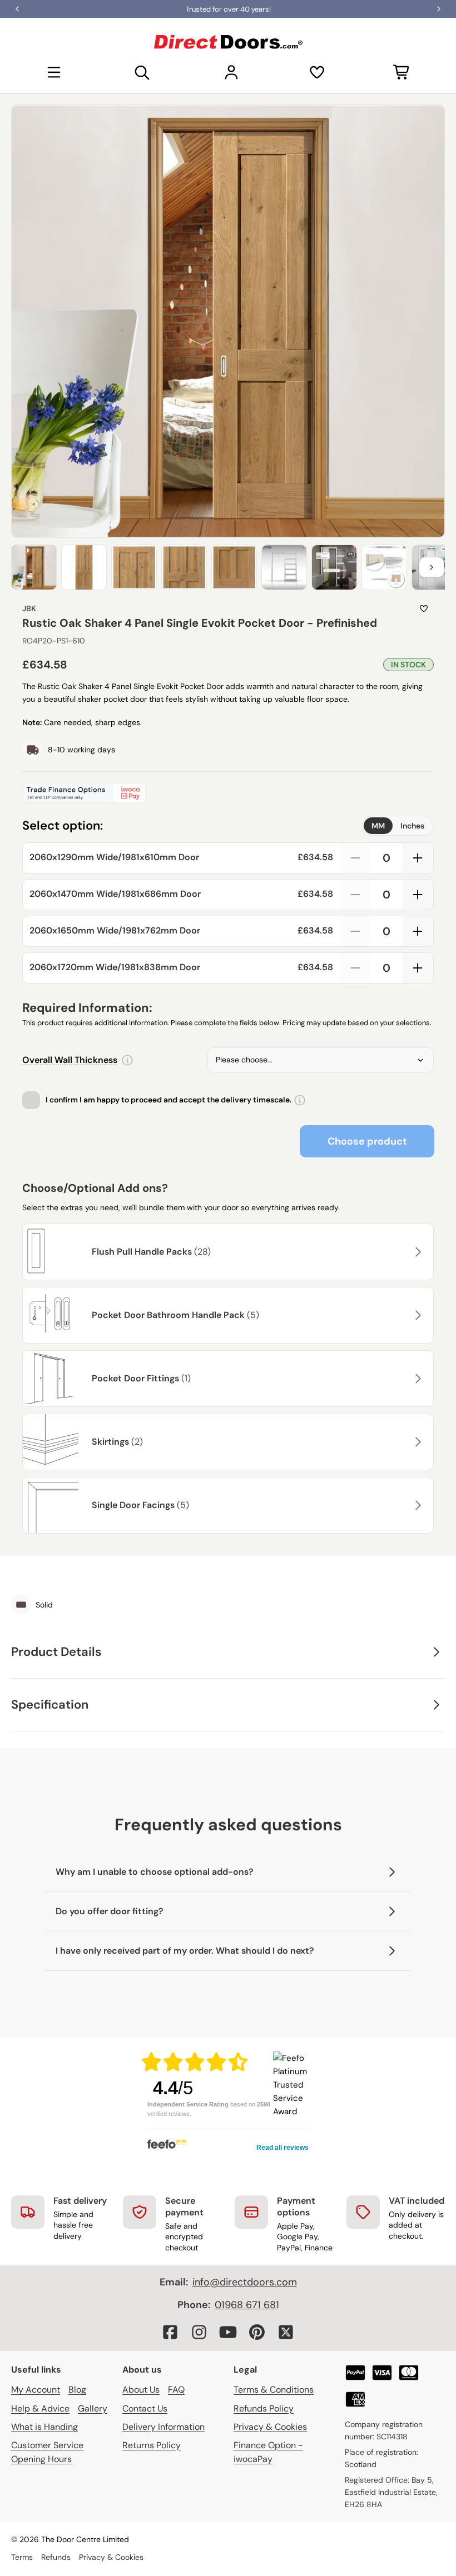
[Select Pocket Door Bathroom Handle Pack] (417, 1315)
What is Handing (44, 2427)
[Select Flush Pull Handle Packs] (417, 1252)
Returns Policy (152, 2445)
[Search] (142, 72)
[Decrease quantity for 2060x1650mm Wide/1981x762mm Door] (355, 931)
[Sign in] (231, 72)
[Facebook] (170, 2332)
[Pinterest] (257, 2332)
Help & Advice (40, 2408)
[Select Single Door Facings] (417, 1505)
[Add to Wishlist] (424, 608)
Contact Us (145, 2408)
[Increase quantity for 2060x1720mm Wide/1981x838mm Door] (418, 968)
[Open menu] (54, 72)
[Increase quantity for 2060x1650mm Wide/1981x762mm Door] (418, 931)
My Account (36, 2390)
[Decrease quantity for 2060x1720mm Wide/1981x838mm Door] (355, 968)
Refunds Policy (264, 2408)
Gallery (93, 2408)
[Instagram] (199, 2332)
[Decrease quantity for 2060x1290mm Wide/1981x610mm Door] (355, 858)
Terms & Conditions (274, 2390)
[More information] (127, 1060)
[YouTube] (228, 2332)
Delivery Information (163, 2427)
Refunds (56, 2557)
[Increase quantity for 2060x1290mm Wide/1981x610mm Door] (418, 858)
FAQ (176, 2390)
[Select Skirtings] (417, 1442)
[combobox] (321, 1060)
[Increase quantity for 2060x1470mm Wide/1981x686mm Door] (418, 895)
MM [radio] (378, 826)
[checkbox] (31, 1100)
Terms (22, 2557)
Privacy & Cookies (270, 2427)
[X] (286, 2332)
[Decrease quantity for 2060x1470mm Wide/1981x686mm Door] (355, 895)
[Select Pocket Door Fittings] (417, 1379)
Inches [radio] (412, 826)
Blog (77, 2390)
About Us (141, 2390)
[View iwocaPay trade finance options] (228, 793)
